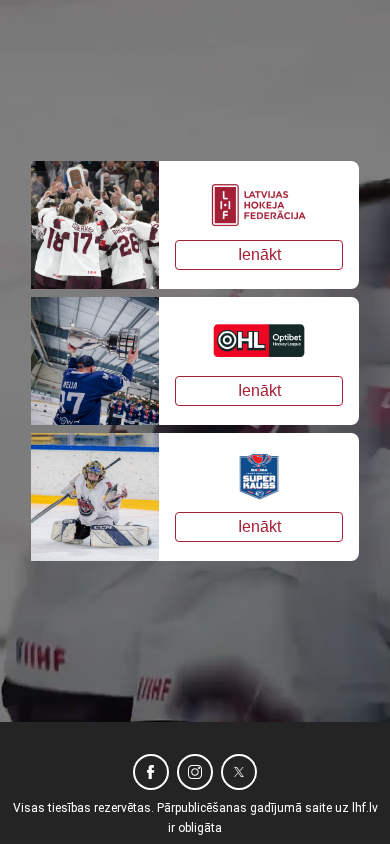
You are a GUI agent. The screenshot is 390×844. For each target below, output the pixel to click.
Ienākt (259, 254)
